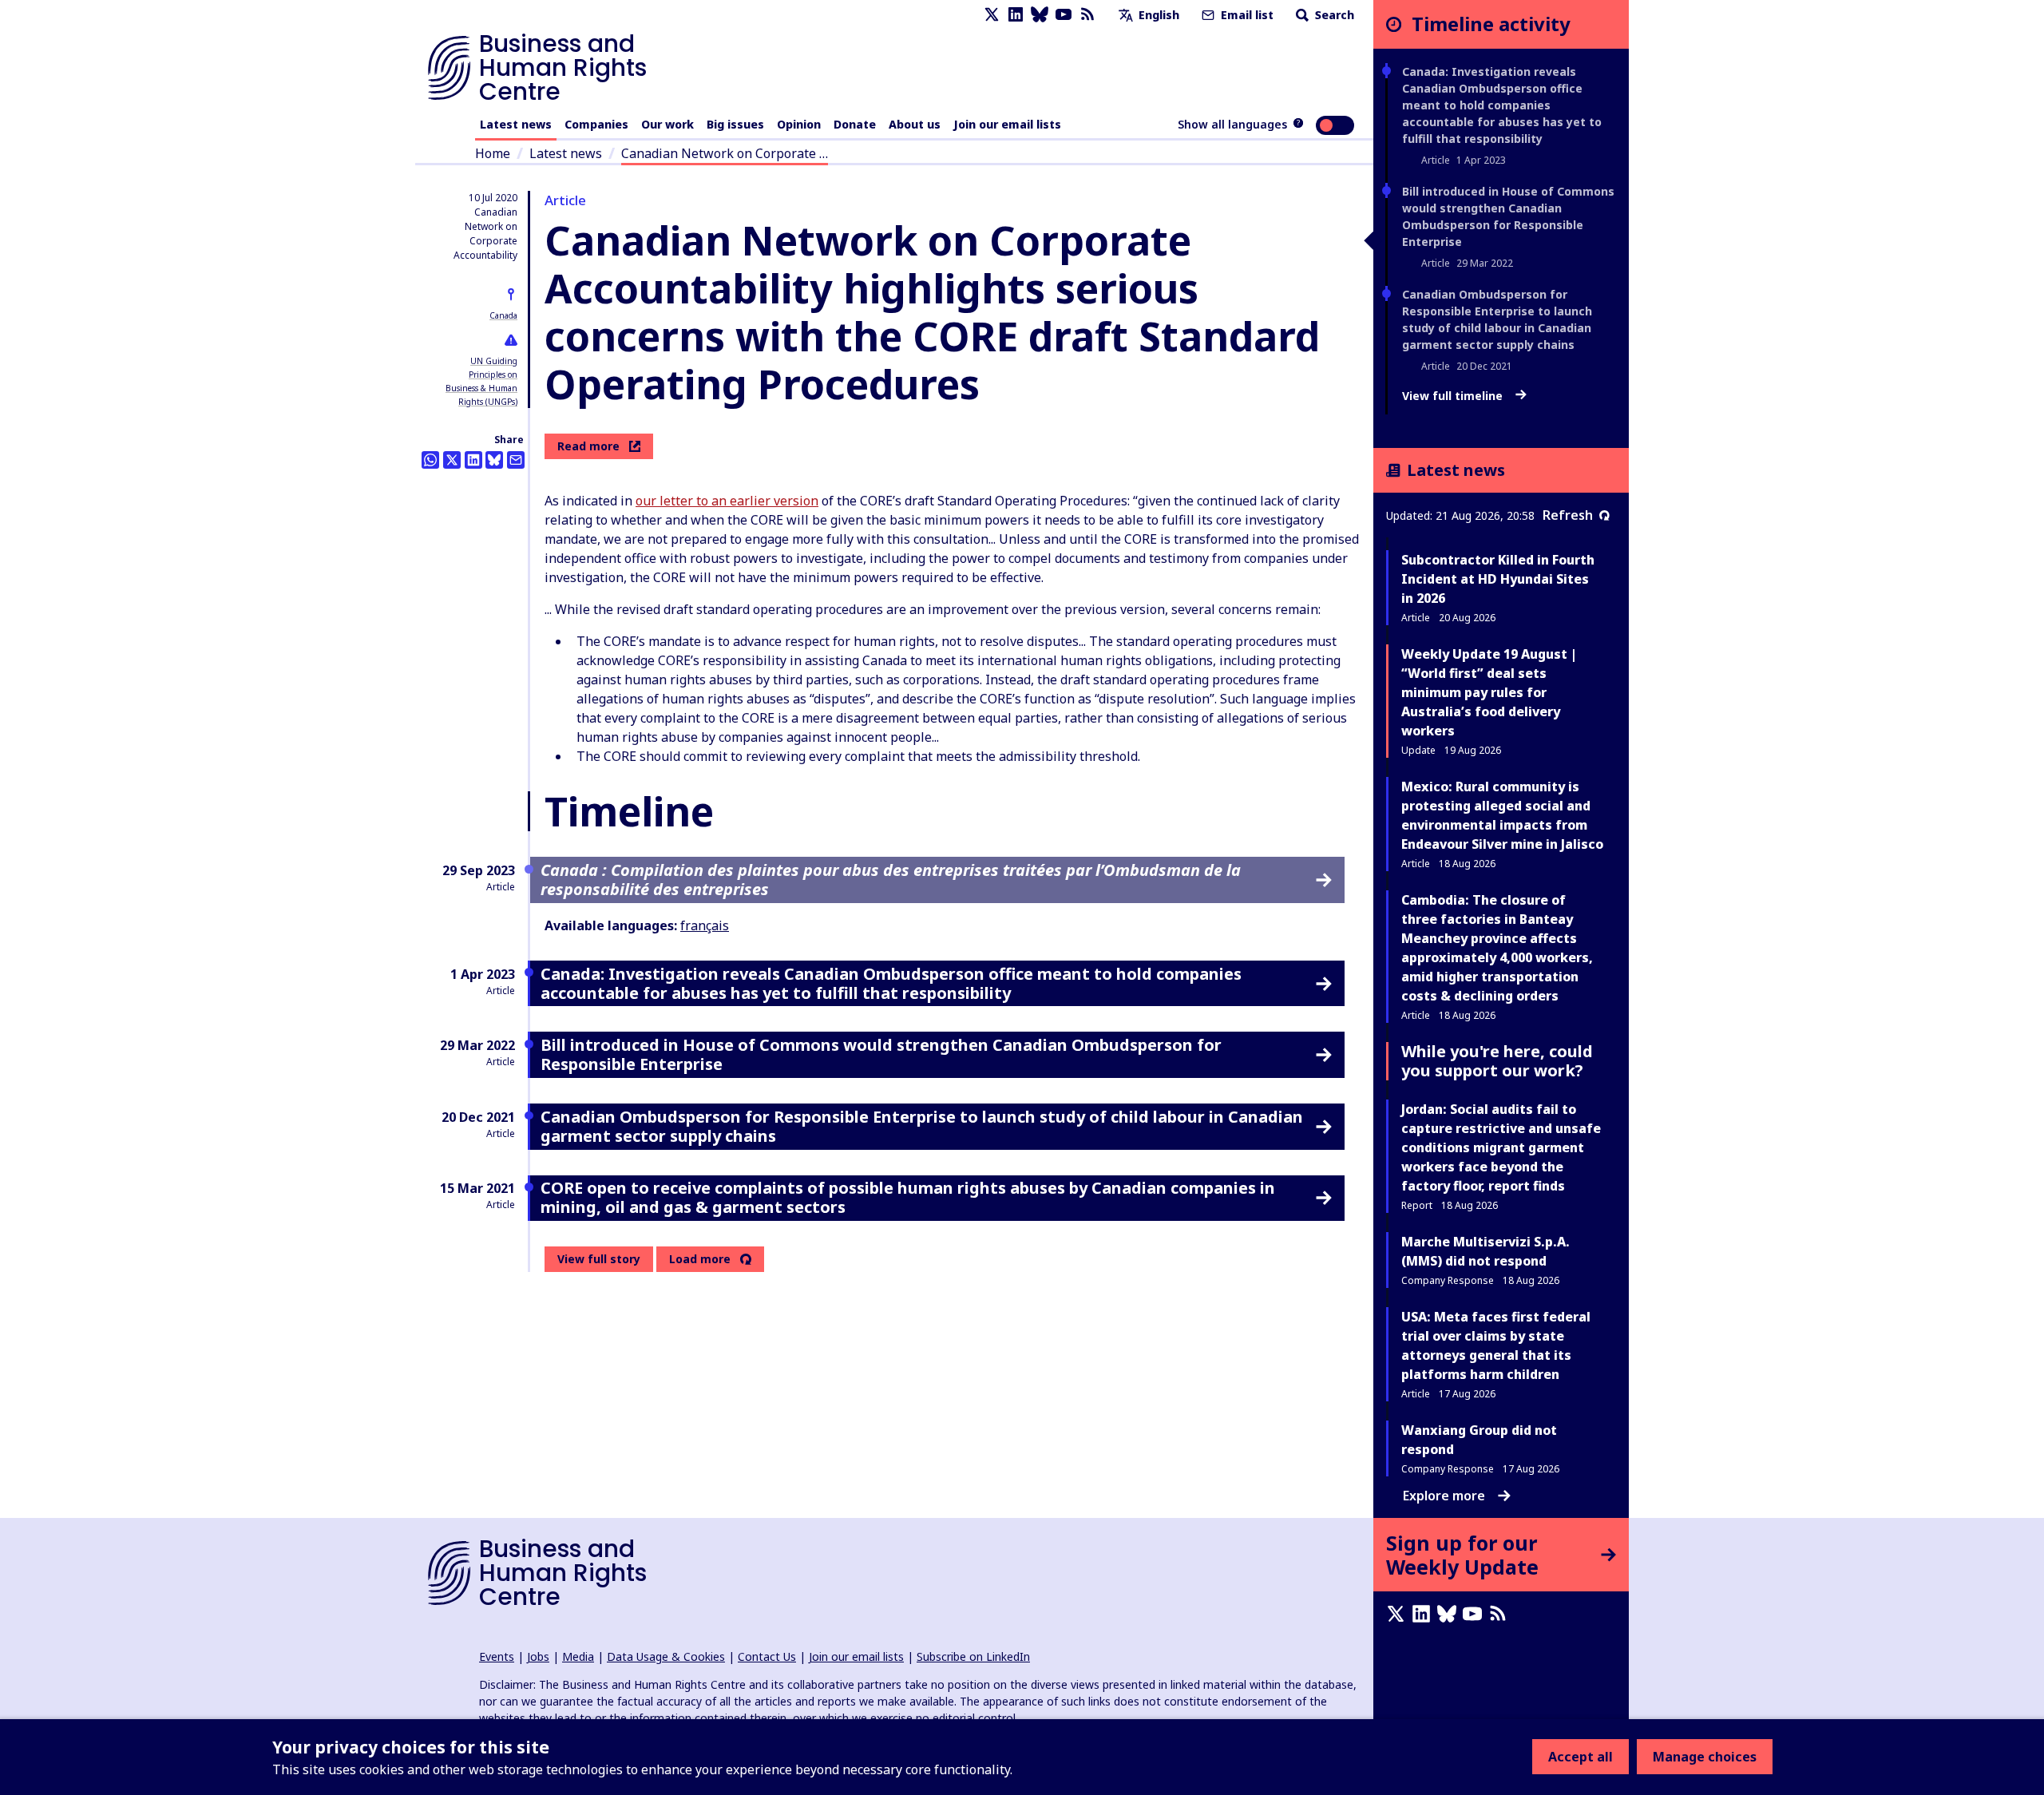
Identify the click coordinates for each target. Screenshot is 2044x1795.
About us (915, 124)
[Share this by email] (516, 460)
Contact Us (767, 1656)
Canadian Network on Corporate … (725, 153)
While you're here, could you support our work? (1497, 1061)
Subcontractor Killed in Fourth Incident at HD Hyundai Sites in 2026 (1498, 579)
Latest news (516, 124)
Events (497, 1656)
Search (1333, 15)
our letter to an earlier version (727, 501)
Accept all (1581, 1757)
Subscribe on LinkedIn (973, 1656)
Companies (596, 124)
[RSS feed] (1087, 15)
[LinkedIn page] (1016, 15)
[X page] (992, 15)
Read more (588, 446)
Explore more (1444, 1496)
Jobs (538, 1656)
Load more (700, 1259)
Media (578, 1656)
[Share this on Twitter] (452, 460)
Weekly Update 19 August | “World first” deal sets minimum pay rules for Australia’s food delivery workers (1489, 692)
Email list (1246, 15)
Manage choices (1705, 1757)
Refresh (1568, 515)
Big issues (735, 124)
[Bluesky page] (1040, 15)
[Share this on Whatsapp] (430, 460)
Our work (667, 124)
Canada (503, 315)
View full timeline (1454, 396)
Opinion (799, 124)
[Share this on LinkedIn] (473, 460)
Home (493, 153)
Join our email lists (1007, 124)
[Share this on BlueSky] (494, 460)
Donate (855, 124)
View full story (599, 1259)
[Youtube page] (1064, 15)
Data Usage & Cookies (666, 1656)
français (705, 925)
